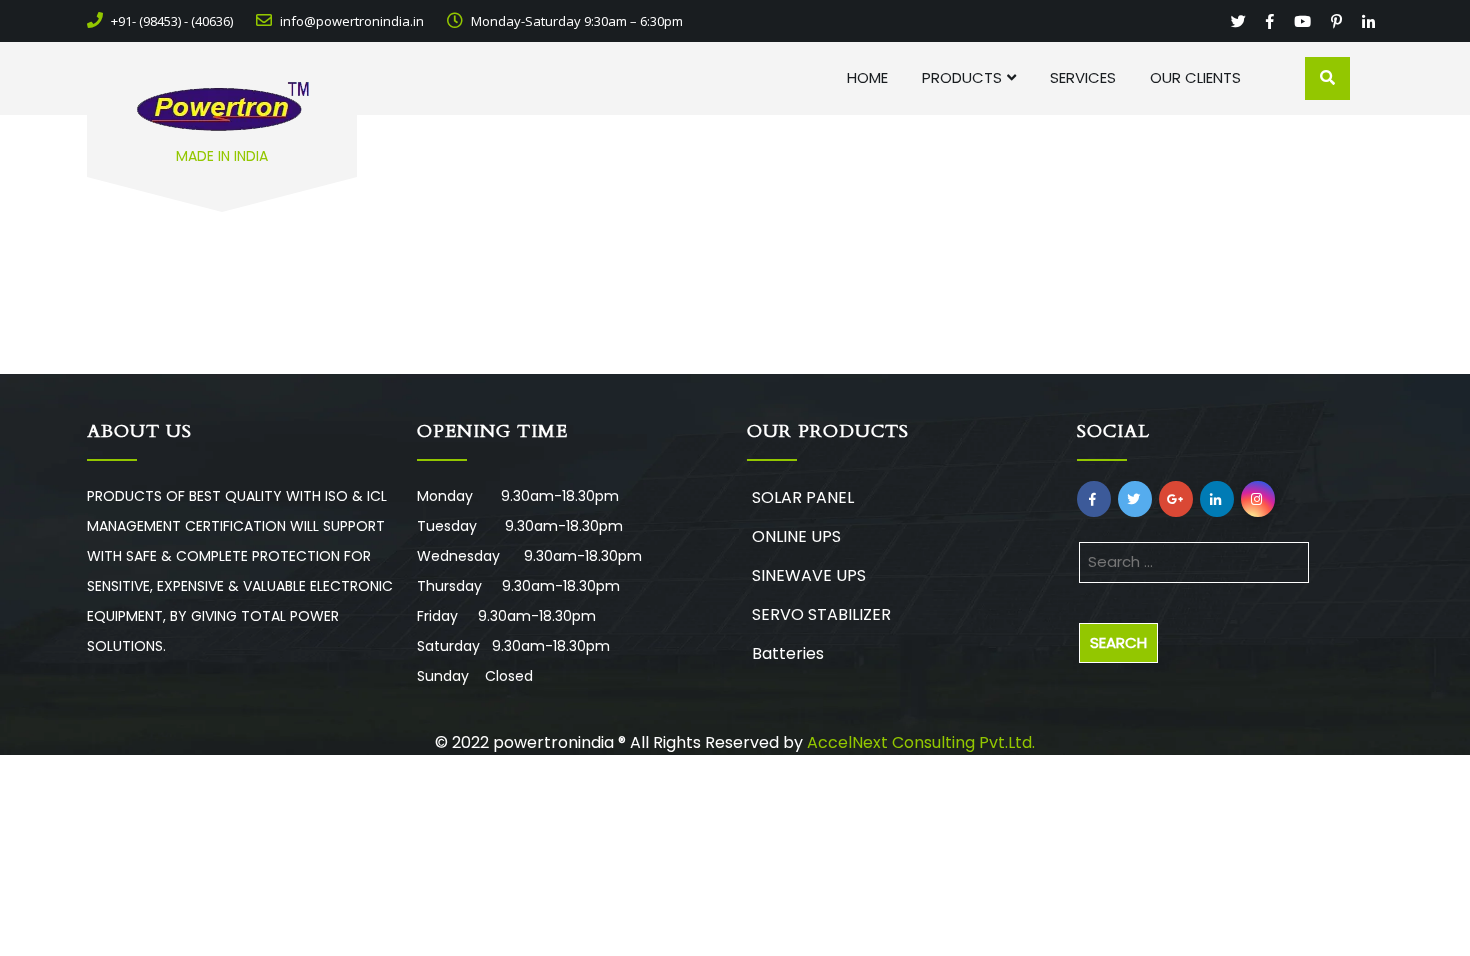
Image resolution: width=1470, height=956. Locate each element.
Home (867, 77)
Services (1083, 77)
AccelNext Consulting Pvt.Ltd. (921, 742)
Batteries (788, 653)
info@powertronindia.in (350, 21)
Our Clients (1195, 77)
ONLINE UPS (796, 536)
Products (962, 77)
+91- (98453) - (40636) (170, 21)
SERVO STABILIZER (821, 614)
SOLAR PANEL (803, 497)
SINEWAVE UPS (809, 575)
